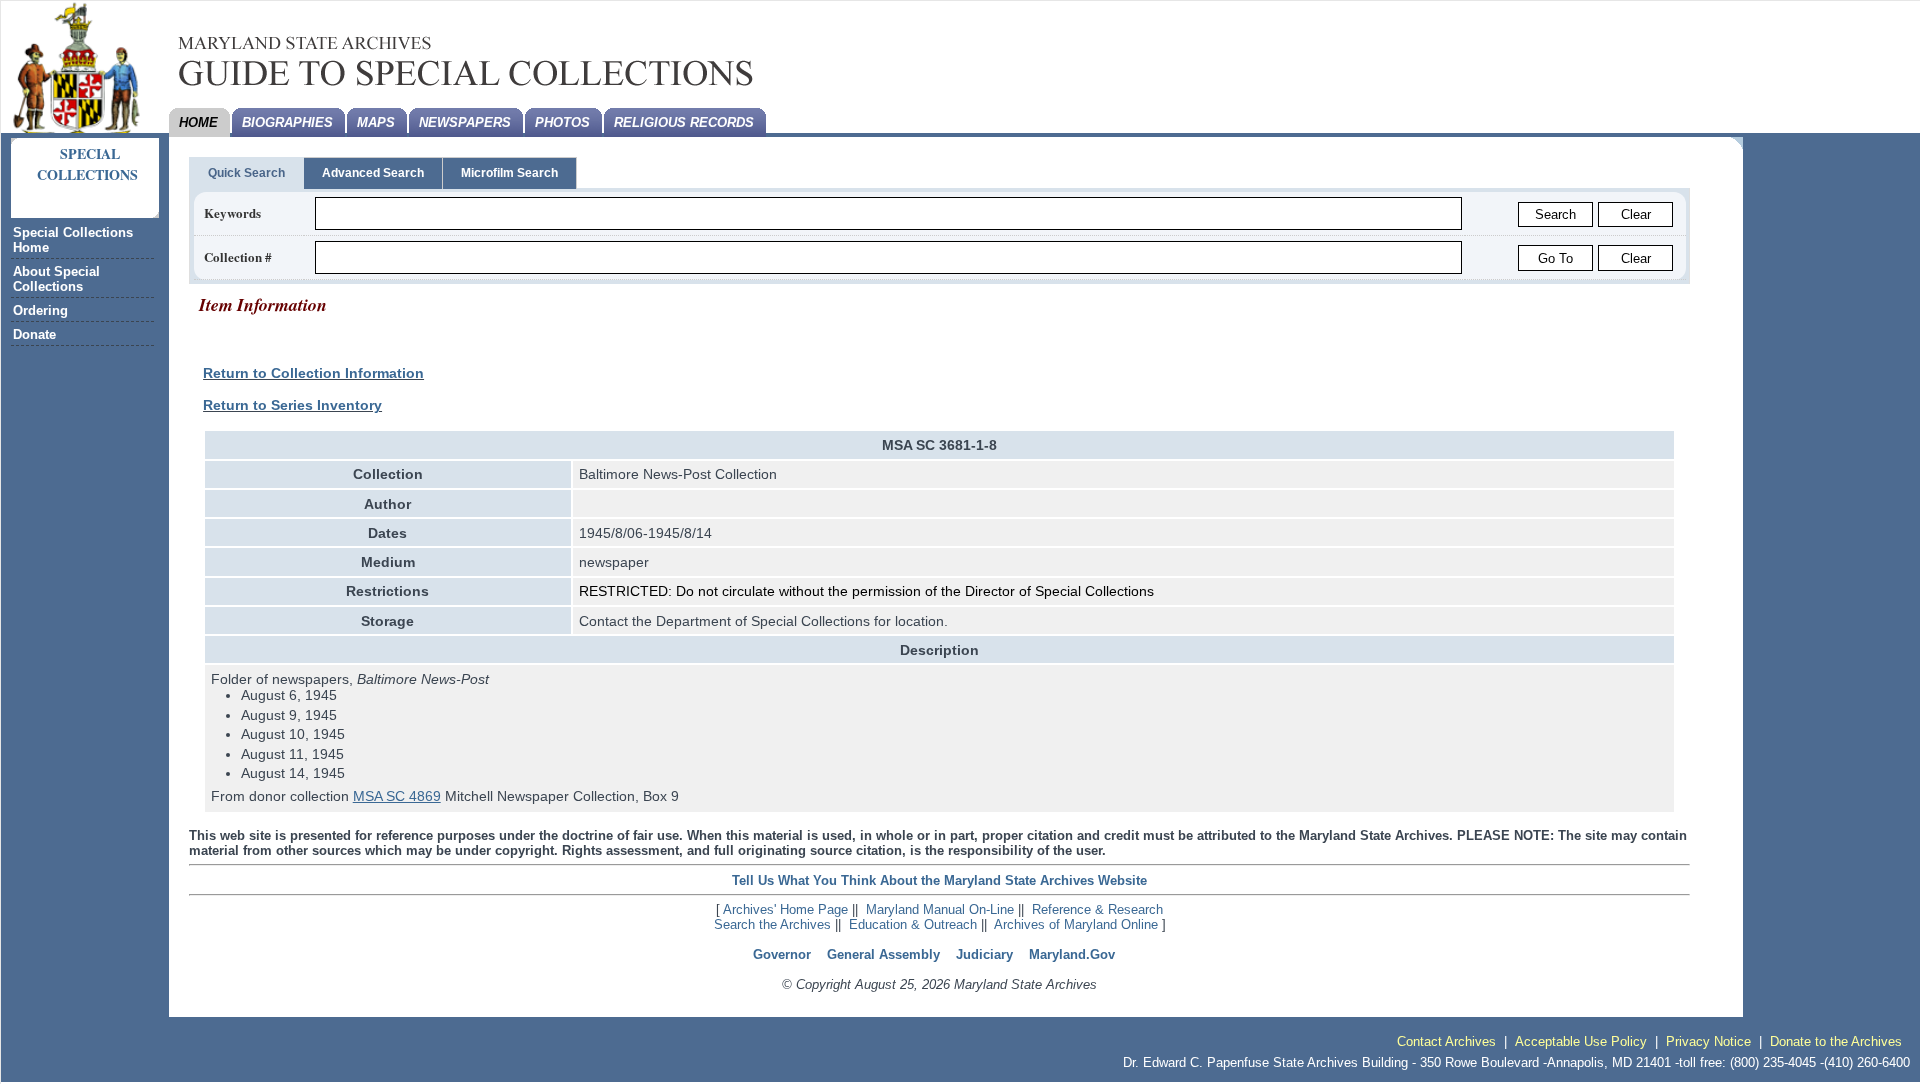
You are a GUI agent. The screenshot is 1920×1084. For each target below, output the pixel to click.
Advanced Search (373, 173)
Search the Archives (772, 924)
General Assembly (883, 954)
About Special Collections (56, 279)
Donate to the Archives (1836, 1041)
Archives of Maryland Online (1076, 924)
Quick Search (246, 173)
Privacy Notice (1708, 1041)
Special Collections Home (73, 240)
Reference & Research (1097, 909)
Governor (782, 954)
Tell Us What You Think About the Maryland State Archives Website (939, 880)
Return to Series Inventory (292, 405)
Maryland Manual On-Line (940, 909)
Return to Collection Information (313, 373)
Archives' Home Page (785, 909)
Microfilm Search (509, 173)
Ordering (40, 310)
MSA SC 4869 (397, 796)
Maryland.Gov (1072, 954)
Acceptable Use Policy (1581, 1041)
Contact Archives (1446, 1041)
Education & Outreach (913, 924)
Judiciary (984, 954)
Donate (34, 334)
